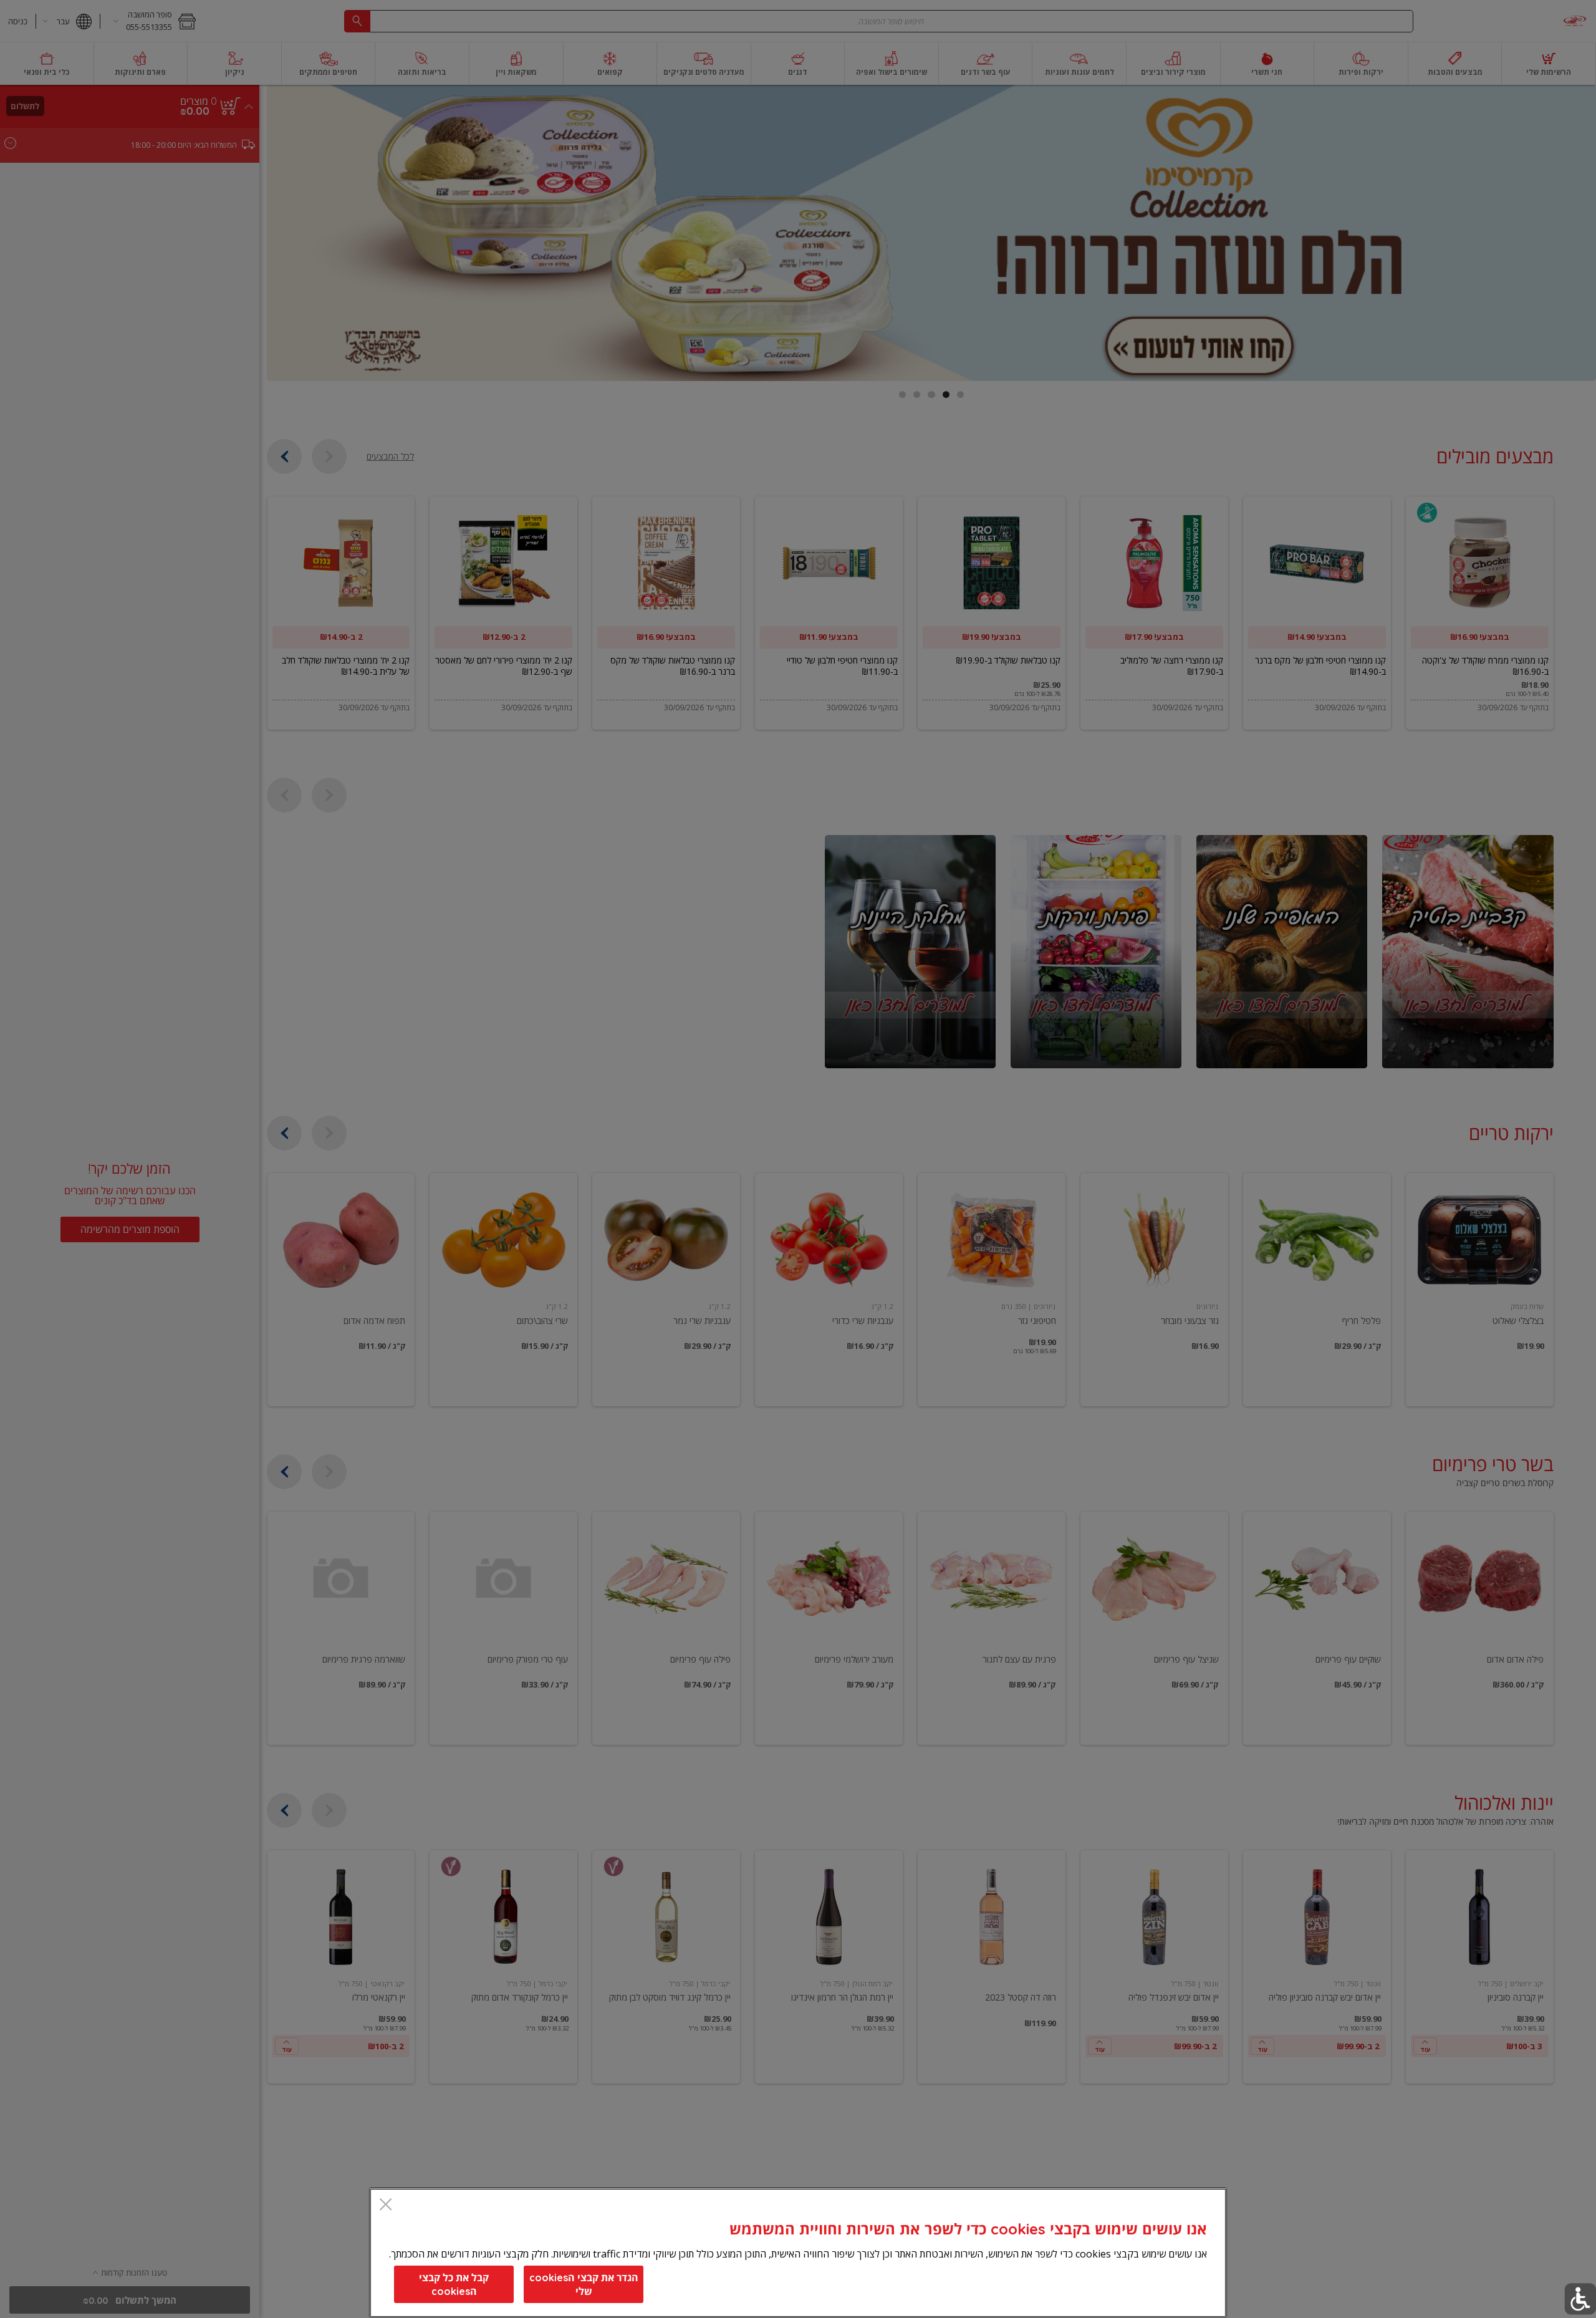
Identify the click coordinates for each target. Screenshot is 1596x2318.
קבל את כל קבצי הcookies (454, 2284)
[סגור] (386, 2205)
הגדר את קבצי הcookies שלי (584, 2284)
